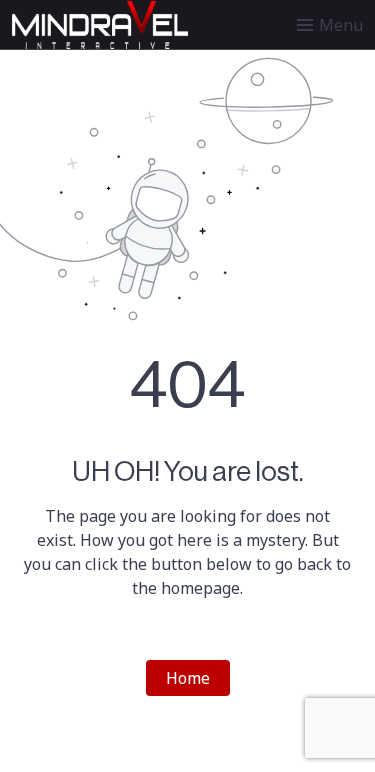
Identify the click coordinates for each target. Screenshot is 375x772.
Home (188, 678)
